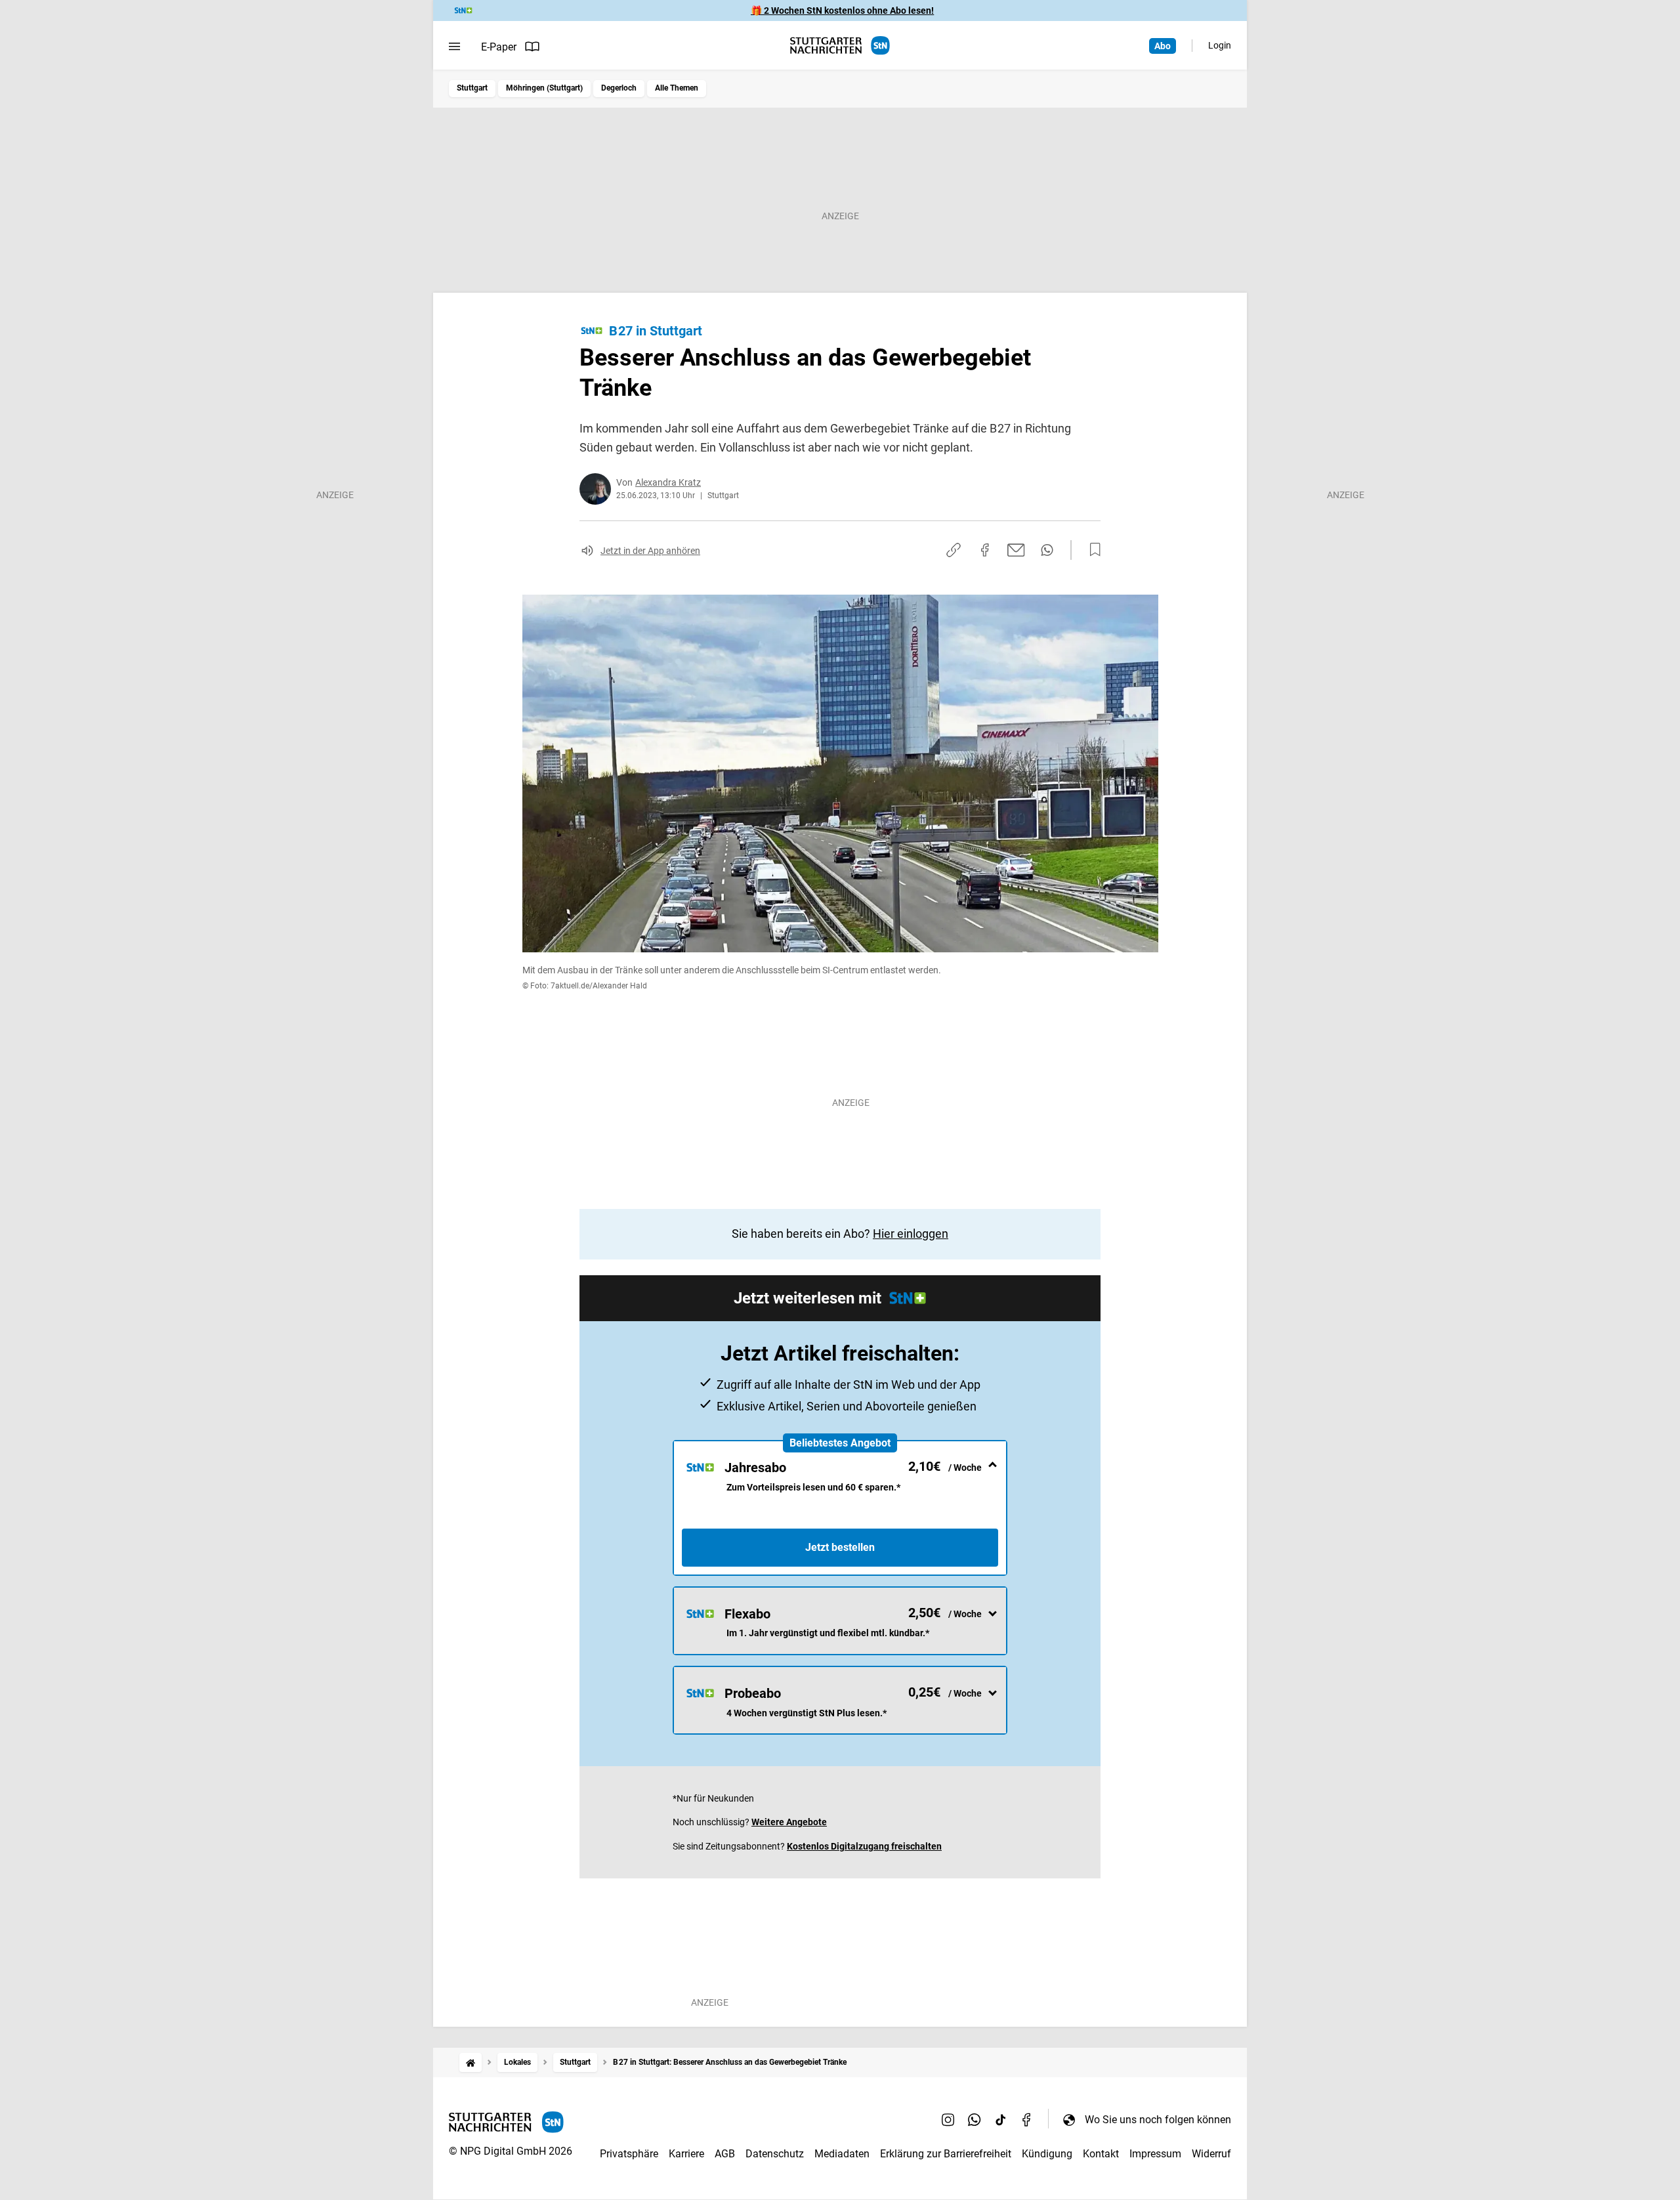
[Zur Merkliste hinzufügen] (1091, 550)
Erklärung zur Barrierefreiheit (946, 2154)
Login (1220, 45)
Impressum (1155, 2154)
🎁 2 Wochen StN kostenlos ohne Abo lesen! (842, 11)
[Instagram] (948, 2119)
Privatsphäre (629, 2154)
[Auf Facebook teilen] (985, 550)
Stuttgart (472, 88)
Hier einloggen (911, 1234)
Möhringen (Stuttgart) (544, 88)
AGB (725, 2154)
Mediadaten (842, 2154)
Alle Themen (677, 88)
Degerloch (619, 88)
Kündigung (1047, 2154)
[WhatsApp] (975, 2119)
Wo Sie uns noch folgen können (1158, 2120)
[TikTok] (1001, 2119)
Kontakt (1101, 2154)
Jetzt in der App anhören (650, 551)
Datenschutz (775, 2154)
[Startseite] (471, 2062)
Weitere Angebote (789, 1822)
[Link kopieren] (954, 550)
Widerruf (1211, 2154)
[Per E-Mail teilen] (1016, 550)
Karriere (686, 2154)
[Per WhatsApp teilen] (1047, 550)
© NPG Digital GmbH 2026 (511, 2151)
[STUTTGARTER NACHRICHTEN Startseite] (840, 46)
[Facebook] (1027, 2119)
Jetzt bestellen (840, 1547)
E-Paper (499, 47)
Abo (1163, 46)
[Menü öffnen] (454, 47)
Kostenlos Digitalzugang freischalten (864, 1846)
